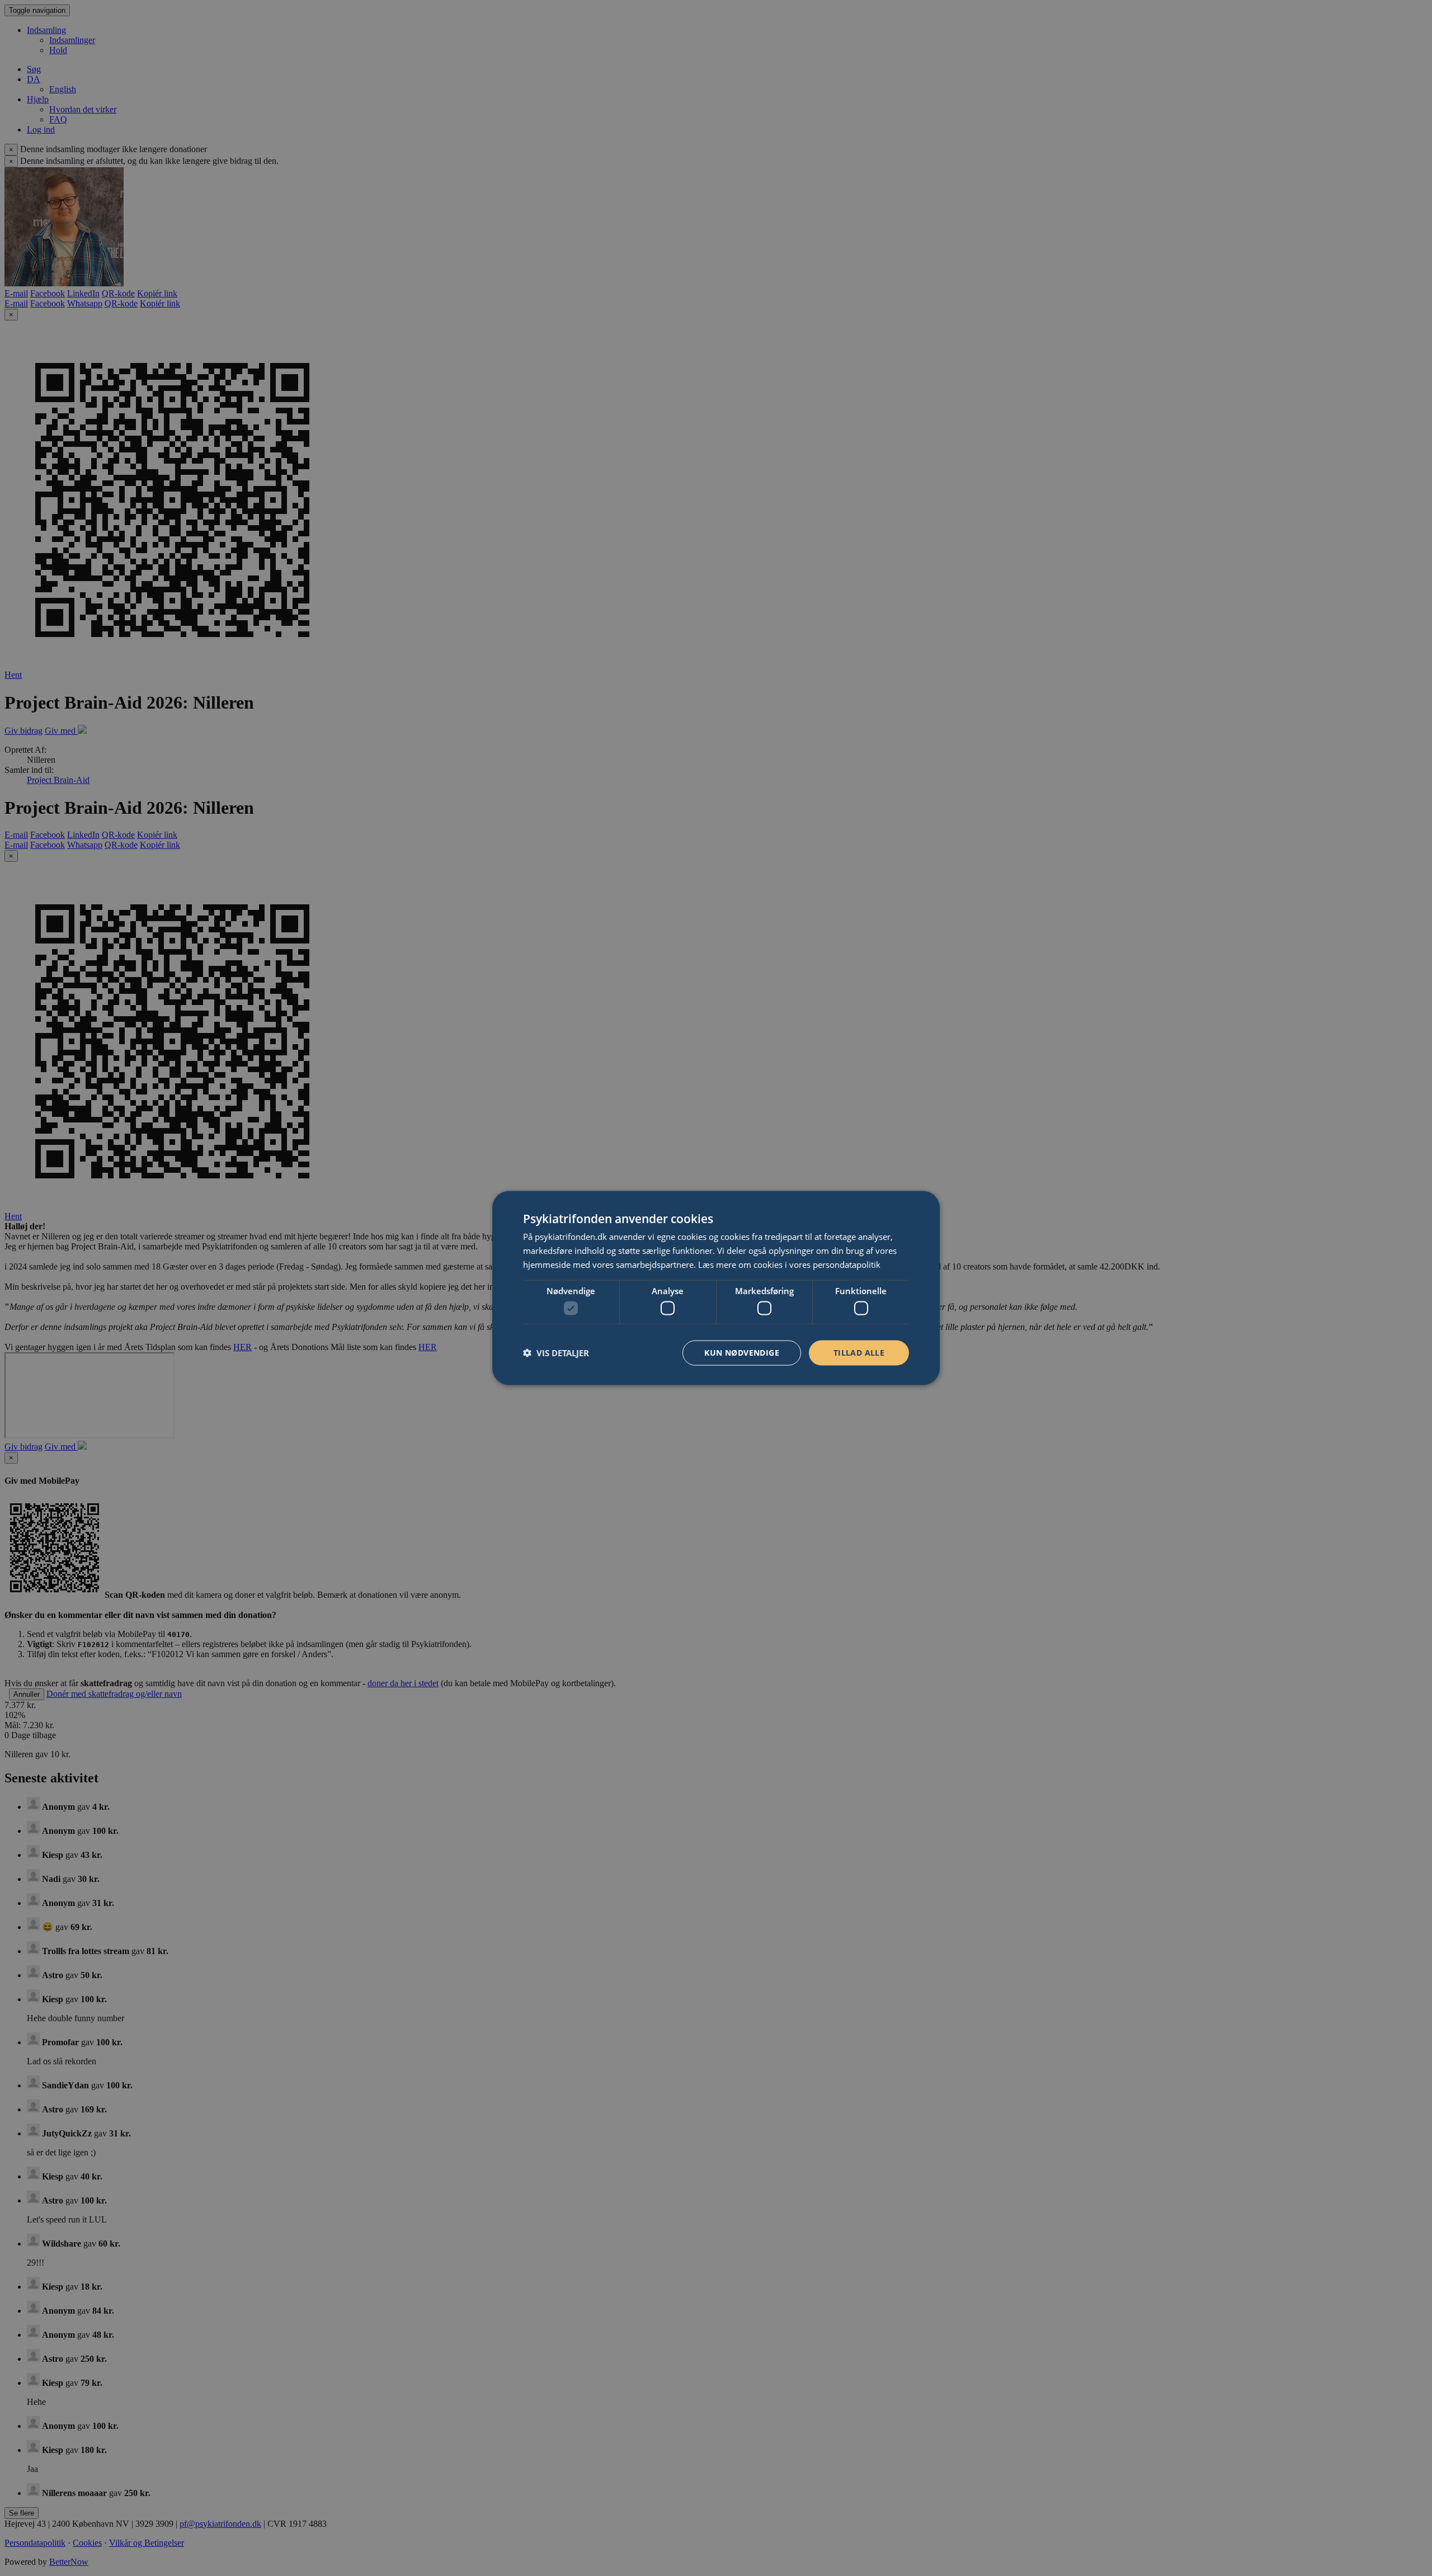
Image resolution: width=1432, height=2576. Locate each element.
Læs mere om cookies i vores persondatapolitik (789, 1264)
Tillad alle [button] (859, 1353)
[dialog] (716, 1288)
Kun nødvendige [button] (742, 1353)
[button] (556, 1353)
